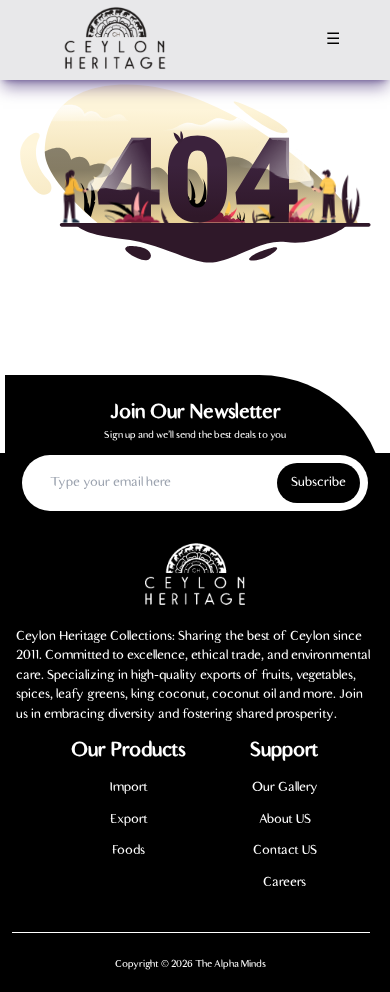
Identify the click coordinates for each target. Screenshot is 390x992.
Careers (284, 882)
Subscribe (318, 482)
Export (129, 819)
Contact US (285, 850)
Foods (128, 850)
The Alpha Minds (230, 964)
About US (285, 819)
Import (129, 787)
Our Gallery (285, 787)
